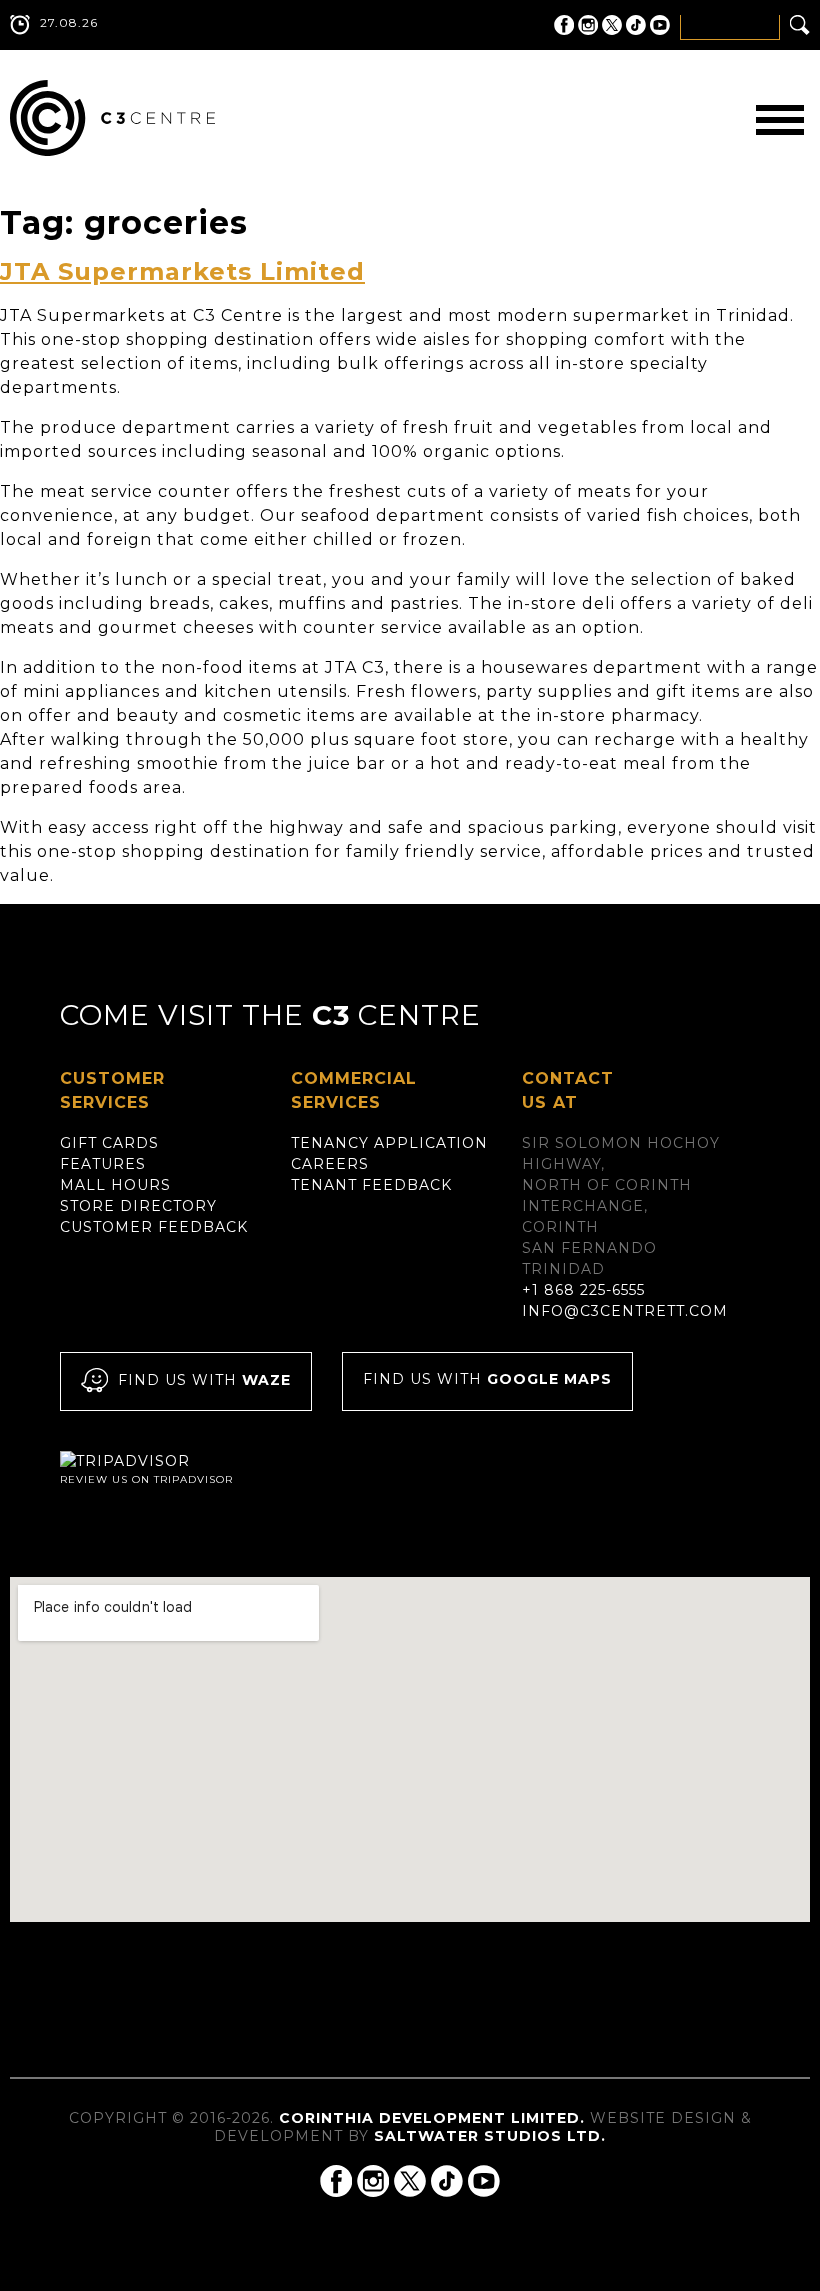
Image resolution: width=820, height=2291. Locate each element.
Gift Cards (109, 1143)
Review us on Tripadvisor (146, 1479)
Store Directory (138, 1206)
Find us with (204, 1380)
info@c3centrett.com (625, 1311)
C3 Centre (112, 118)
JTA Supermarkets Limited (182, 271)
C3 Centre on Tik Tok (636, 25)
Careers (330, 1164)
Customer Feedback (154, 1227)
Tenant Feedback (371, 1185)
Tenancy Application (389, 1143)
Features (103, 1164)
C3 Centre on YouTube (660, 25)
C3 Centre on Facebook (564, 25)
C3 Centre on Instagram (588, 25)
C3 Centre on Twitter (612, 25)
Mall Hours (115, 1185)
